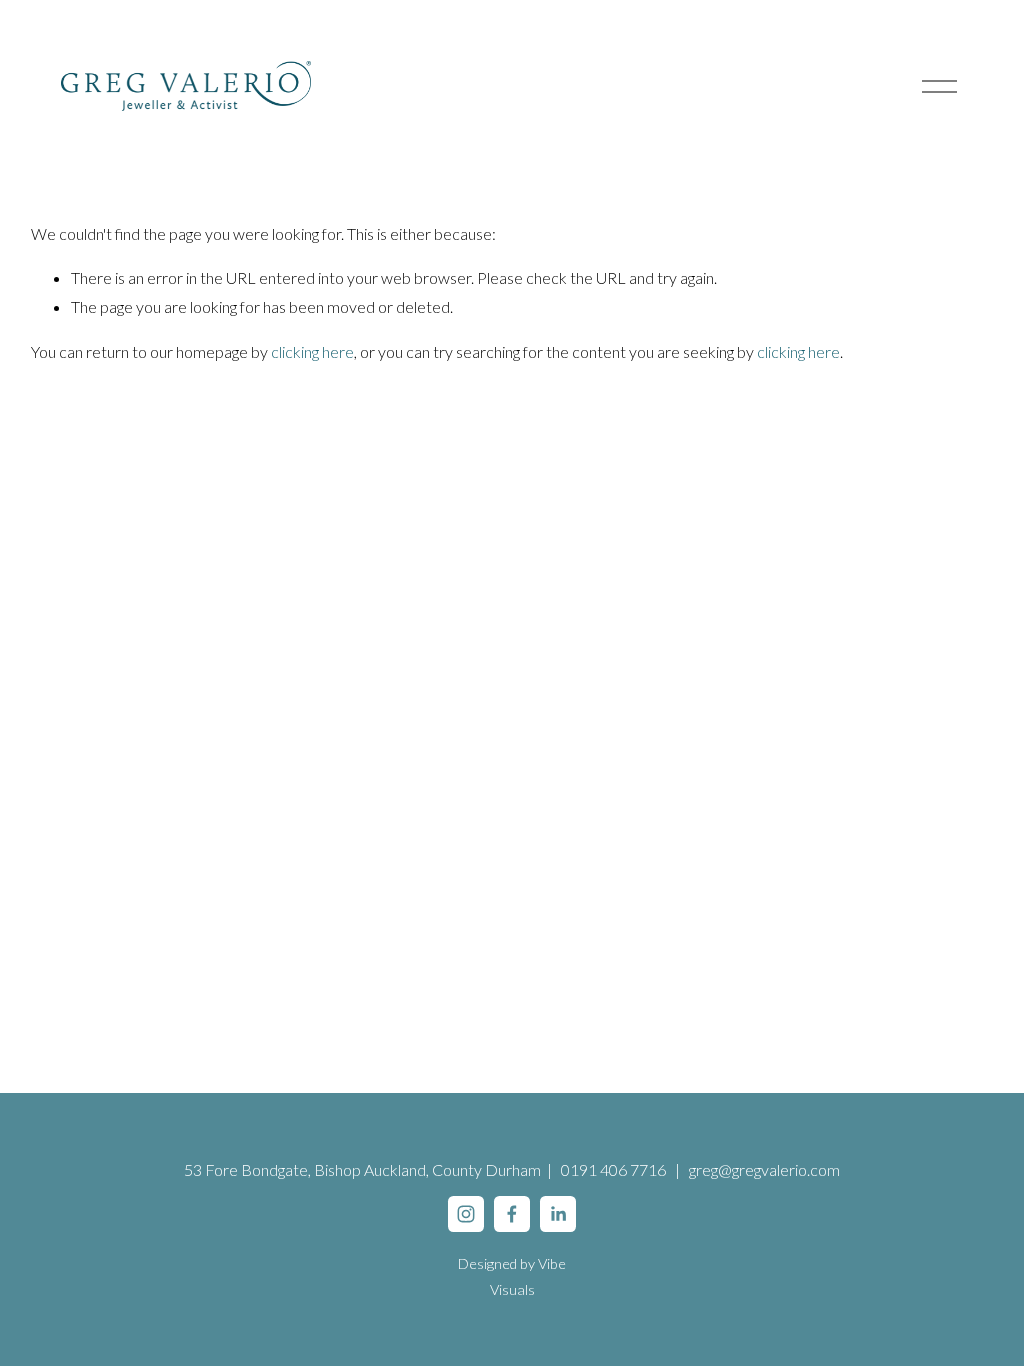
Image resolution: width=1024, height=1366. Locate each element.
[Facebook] (512, 1214)
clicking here (312, 351)
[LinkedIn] (558, 1214)
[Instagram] (466, 1214)
